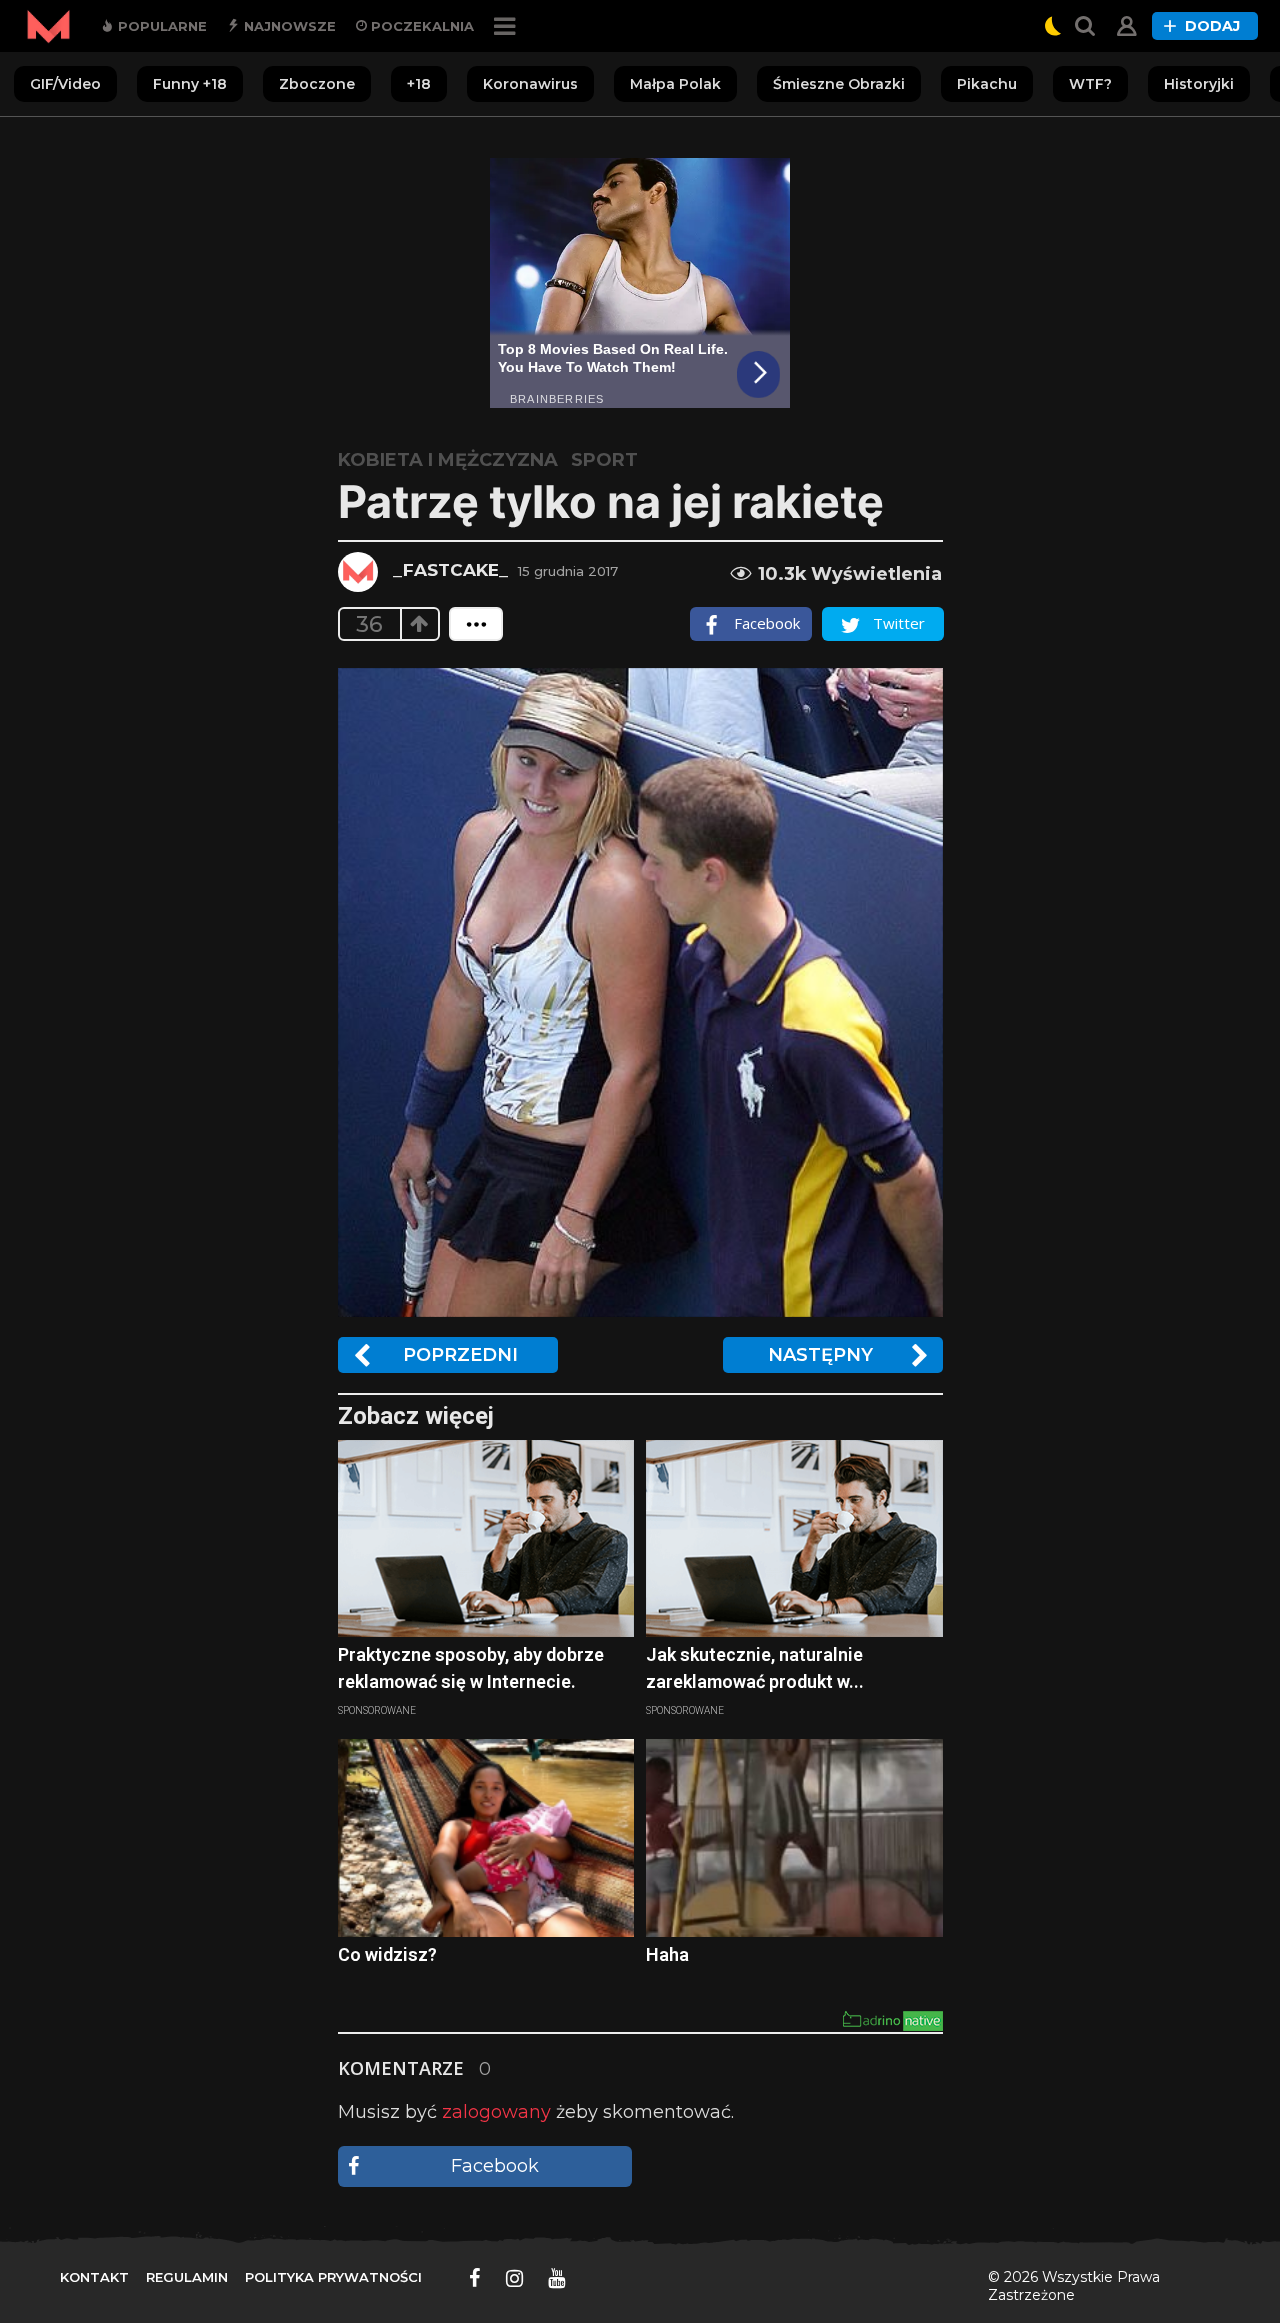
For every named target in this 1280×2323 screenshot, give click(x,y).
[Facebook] (475, 2278)
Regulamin (187, 2277)
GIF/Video (65, 84)
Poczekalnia (420, 26)
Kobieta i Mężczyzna (448, 460)
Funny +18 (190, 84)
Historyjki (1199, 84)
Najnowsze (288, 26)
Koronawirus (530, 84)
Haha (667, 1954)
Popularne (160, 26)
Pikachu (987, 84)
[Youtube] (556, 2278)
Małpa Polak (675, 84)
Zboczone (317, 84)
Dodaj (1212, 26)
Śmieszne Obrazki (839, 84)
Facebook (495, 2166)
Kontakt (94, 2277)
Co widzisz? (387, 1954)
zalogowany (496, 2112)
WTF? (1090, 84)
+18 (419, 84)
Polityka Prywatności (333, 2277)
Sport (604, 460)
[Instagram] (514, 2278)
